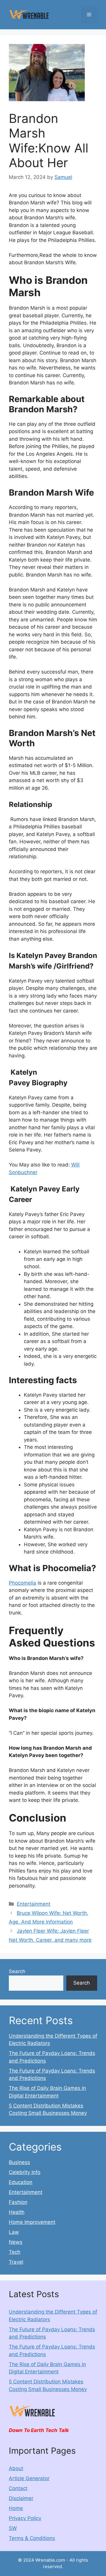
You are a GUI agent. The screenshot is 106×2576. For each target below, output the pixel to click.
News (16, 2242)
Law (14, 2232)
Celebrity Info (25, 2172)
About (16, 2468)
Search (17, 1971)
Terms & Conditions (32, 2538)
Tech (15, 2252)
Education (21, 2182)
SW (13, 2528)
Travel (16, 2262)
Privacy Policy (25, 2518)
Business (19, 2162)
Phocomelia (23, 1583)
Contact (18, 2488)
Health (17, 2212)
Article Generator (29, 2478)
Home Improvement (32, 2222)
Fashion (18, 2202)
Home (16, 2508)
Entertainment (34, 1904)
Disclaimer (21, 2498)
